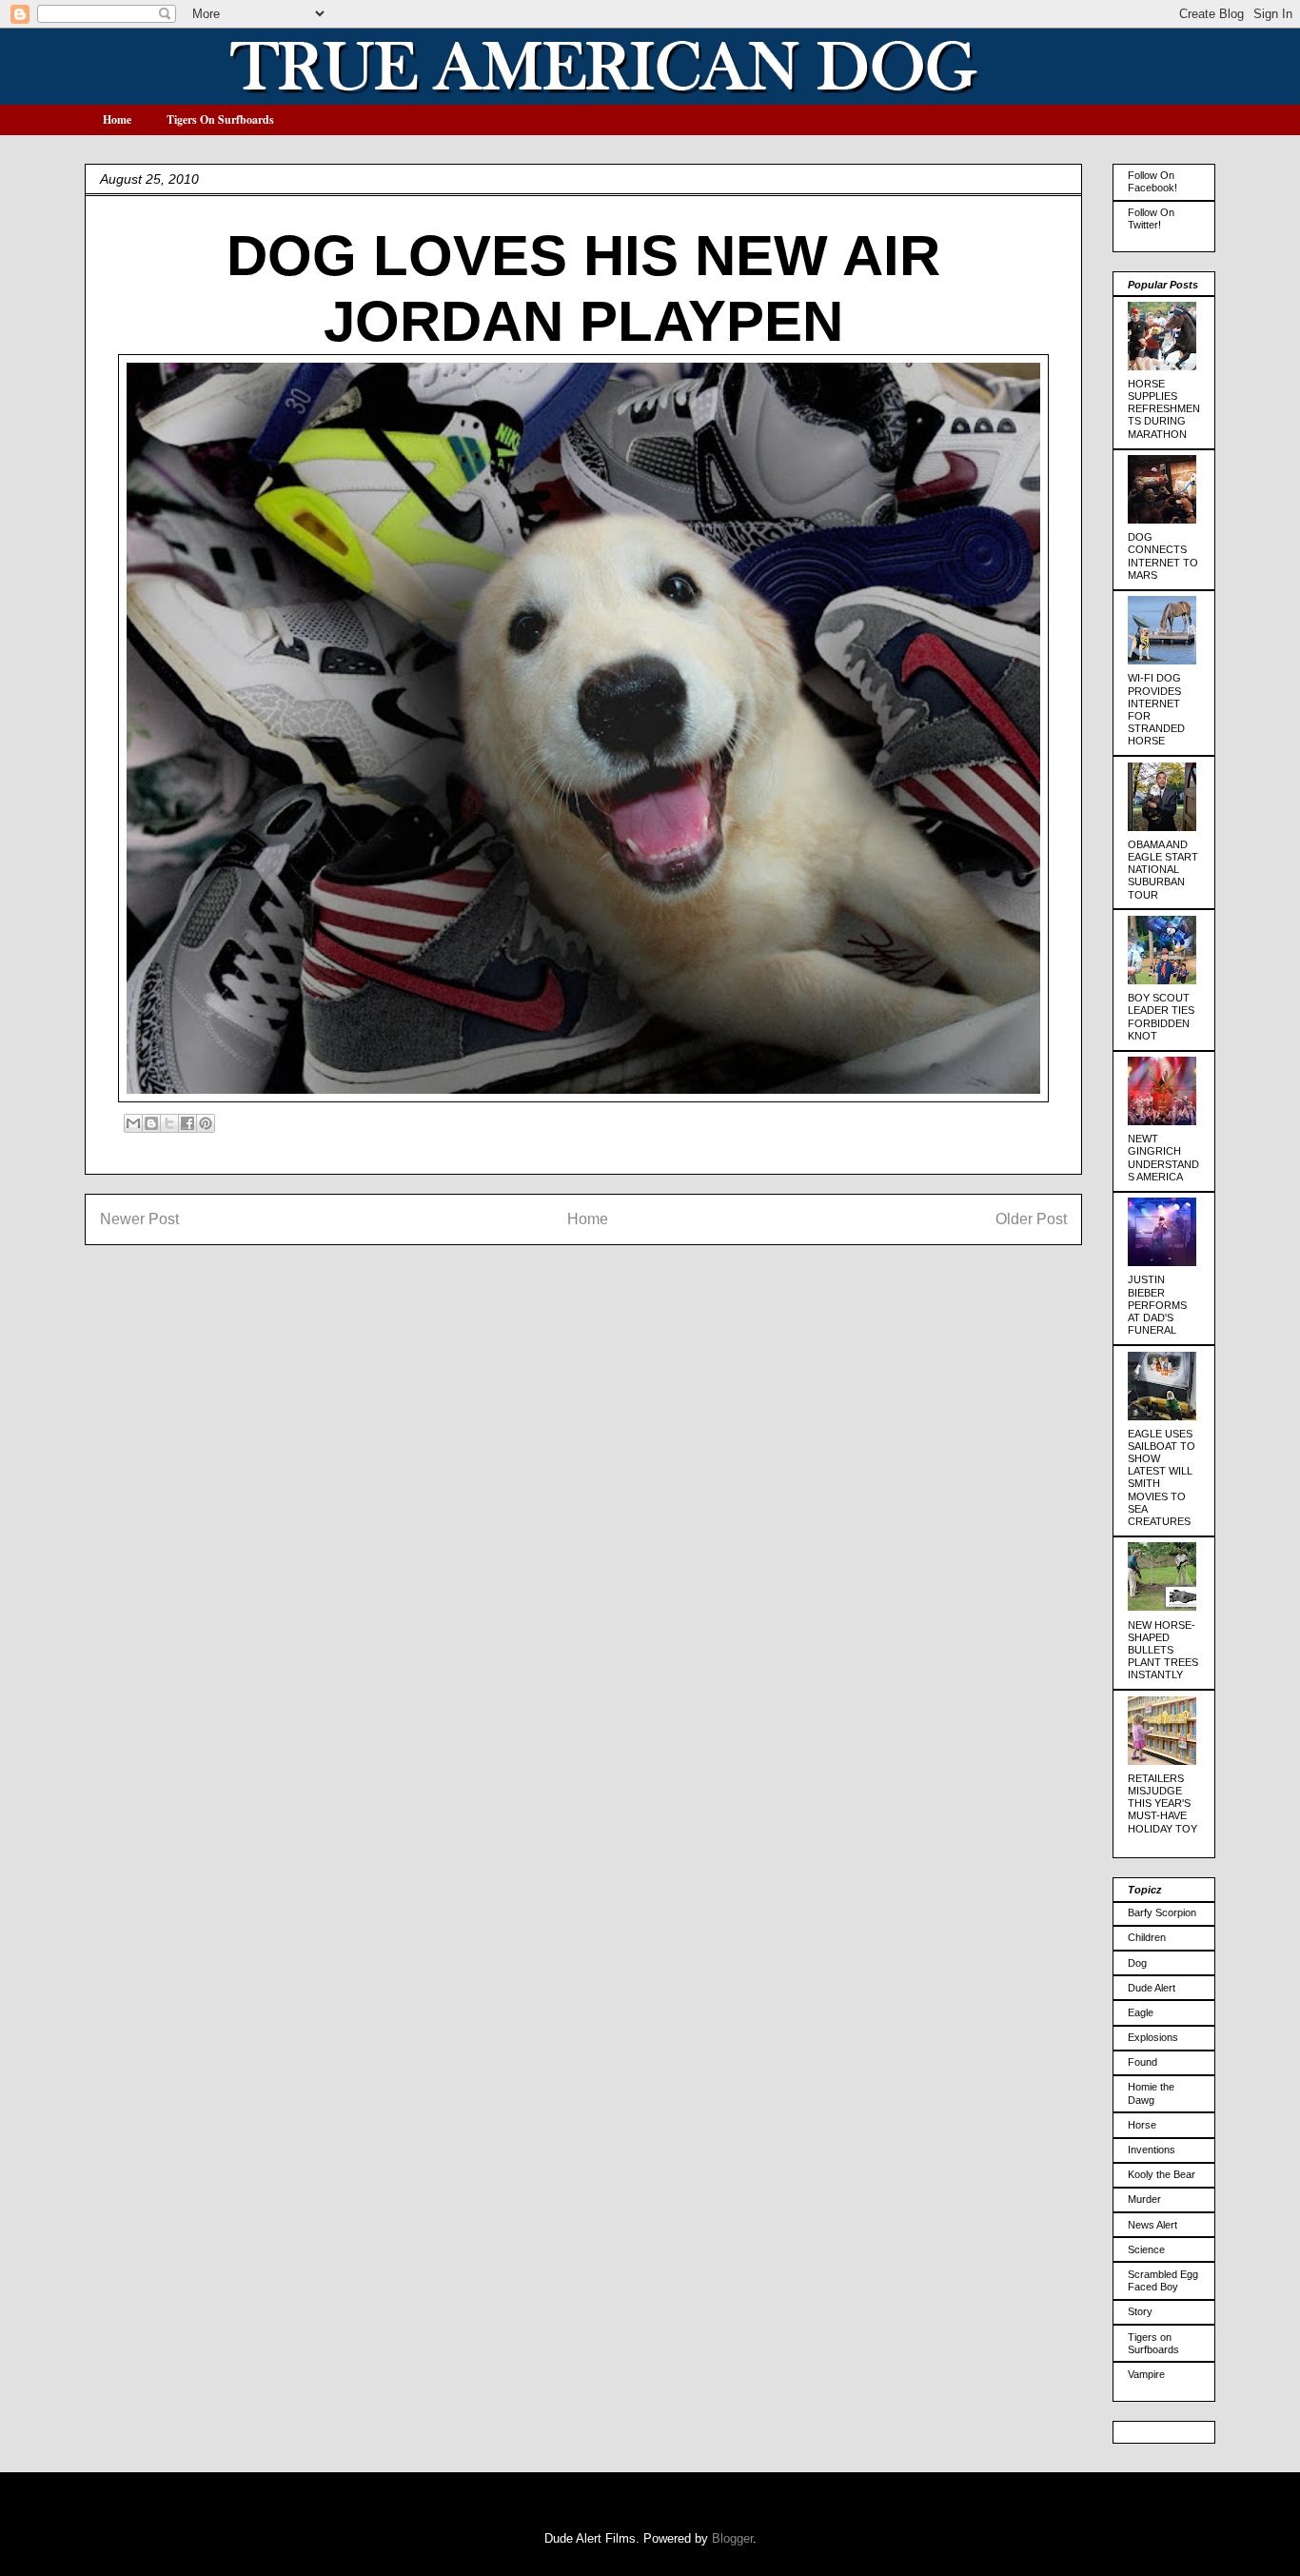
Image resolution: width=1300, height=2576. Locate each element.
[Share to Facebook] (187, 1123)
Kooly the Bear (1162, 2174)
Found (1142, 2062)
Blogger (732, 2538)
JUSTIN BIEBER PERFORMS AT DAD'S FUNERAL (1157, 1305)
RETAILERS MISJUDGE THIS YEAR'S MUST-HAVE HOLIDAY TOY (1162, 1803)
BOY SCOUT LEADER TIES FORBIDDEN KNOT (1161, 1017)
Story (1140, 2311)
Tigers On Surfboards (220, 119)
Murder (1144, 2199)
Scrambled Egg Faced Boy (1163, 2280)
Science (1146, 2249)
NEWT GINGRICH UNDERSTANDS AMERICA (1163, 1158)
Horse (1142, 2125)
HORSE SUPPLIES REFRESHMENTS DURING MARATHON (1164, 409)
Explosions (1153, 2037)
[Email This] (133, 1123)
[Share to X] (169, 1123)
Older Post (1031, 1219)
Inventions (1152, 2150)
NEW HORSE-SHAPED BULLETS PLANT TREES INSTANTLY (1163, 1650)
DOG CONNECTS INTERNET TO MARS (1163, 556)
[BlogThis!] (151, 1123)
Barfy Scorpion (1162, 1912)
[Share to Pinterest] (206, 1123)
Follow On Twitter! (1151, 218)
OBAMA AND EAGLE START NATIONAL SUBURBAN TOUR (1163, 870)
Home (117, 119)
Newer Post (139, 1219)
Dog (1137, 1963)
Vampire (1146, 2374)
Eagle (1141, 2012)
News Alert (1152, 2225)
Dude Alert (1152, 1988)
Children (1147, 1937)
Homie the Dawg (1151, 2093)
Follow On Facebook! (1152, 181)
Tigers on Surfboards (1153, 2343)
